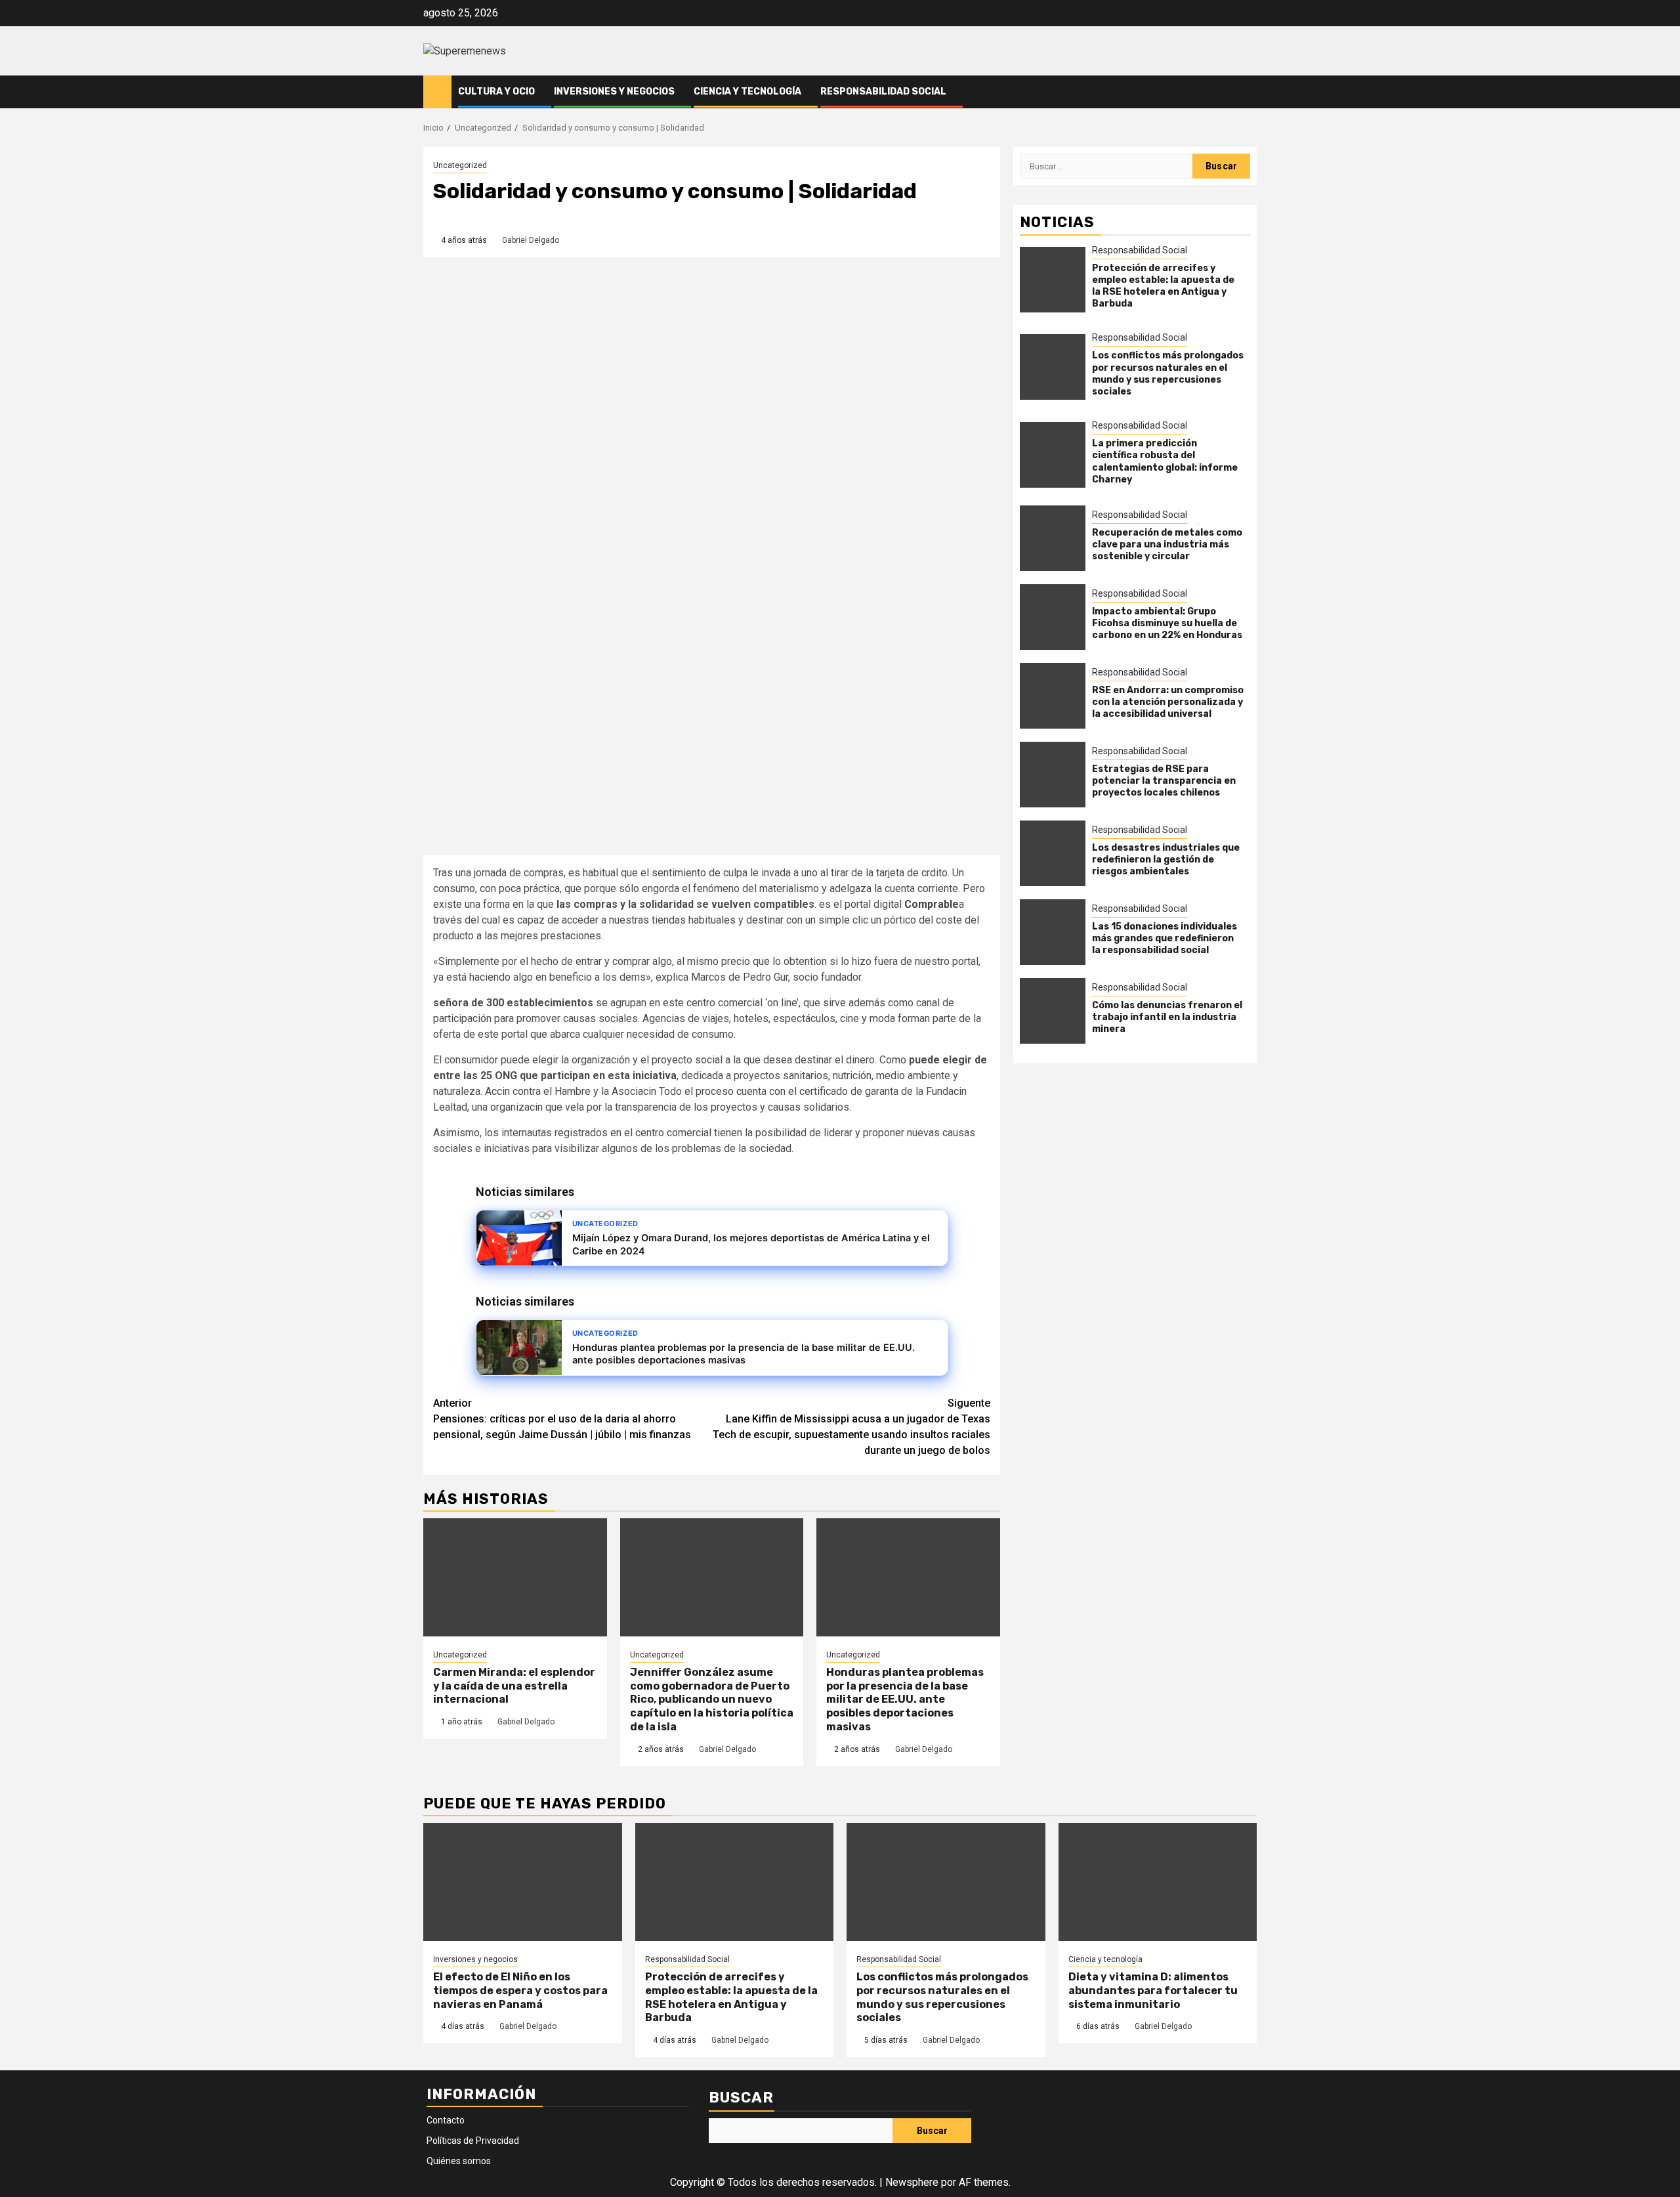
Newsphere (912, 2182)
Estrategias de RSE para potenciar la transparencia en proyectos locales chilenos (1164, 781)
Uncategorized (460, 165)
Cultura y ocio (496, 92)
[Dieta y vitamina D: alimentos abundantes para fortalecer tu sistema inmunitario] (1158, 1882)
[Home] (437, 91)
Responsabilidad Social (883, 92)
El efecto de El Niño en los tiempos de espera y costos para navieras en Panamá (520, 1991)
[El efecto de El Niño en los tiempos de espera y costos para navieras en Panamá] (523, 1882)
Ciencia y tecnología (747, 92)
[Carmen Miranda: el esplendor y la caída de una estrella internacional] (515, 1577)
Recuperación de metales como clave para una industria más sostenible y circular (1167, 544)
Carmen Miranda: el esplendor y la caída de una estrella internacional (514, 1686)
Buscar (741, 2098)
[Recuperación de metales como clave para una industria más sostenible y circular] (1053, 538)
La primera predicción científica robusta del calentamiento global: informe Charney (1165, 461)
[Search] (1247, 92)
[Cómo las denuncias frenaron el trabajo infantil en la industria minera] (1053, 1011)
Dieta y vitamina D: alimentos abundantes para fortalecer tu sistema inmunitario (1153, 1991)
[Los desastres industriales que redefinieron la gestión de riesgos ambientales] (1053, 853)
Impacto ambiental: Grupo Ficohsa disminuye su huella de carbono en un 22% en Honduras (1167, 623)
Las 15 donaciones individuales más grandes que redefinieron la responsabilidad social (1165, 938)
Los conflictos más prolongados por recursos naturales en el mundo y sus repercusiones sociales (1168, 373)
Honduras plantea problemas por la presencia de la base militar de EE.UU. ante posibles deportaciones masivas (905, 1699)
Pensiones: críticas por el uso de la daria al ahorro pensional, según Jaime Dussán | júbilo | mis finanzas (562, 1419)
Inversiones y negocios (614, 92)
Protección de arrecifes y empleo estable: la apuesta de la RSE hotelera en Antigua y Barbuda (1163, 286)
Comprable (932, 904)
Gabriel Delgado (531, 240)
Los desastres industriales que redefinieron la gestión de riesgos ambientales (1166, 860)
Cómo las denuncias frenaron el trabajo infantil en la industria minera (1167, 1017)
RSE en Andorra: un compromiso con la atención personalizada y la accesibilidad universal (1168, 702)
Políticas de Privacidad (473, 2141)
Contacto (446, 2120)
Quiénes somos (459, 2161)
